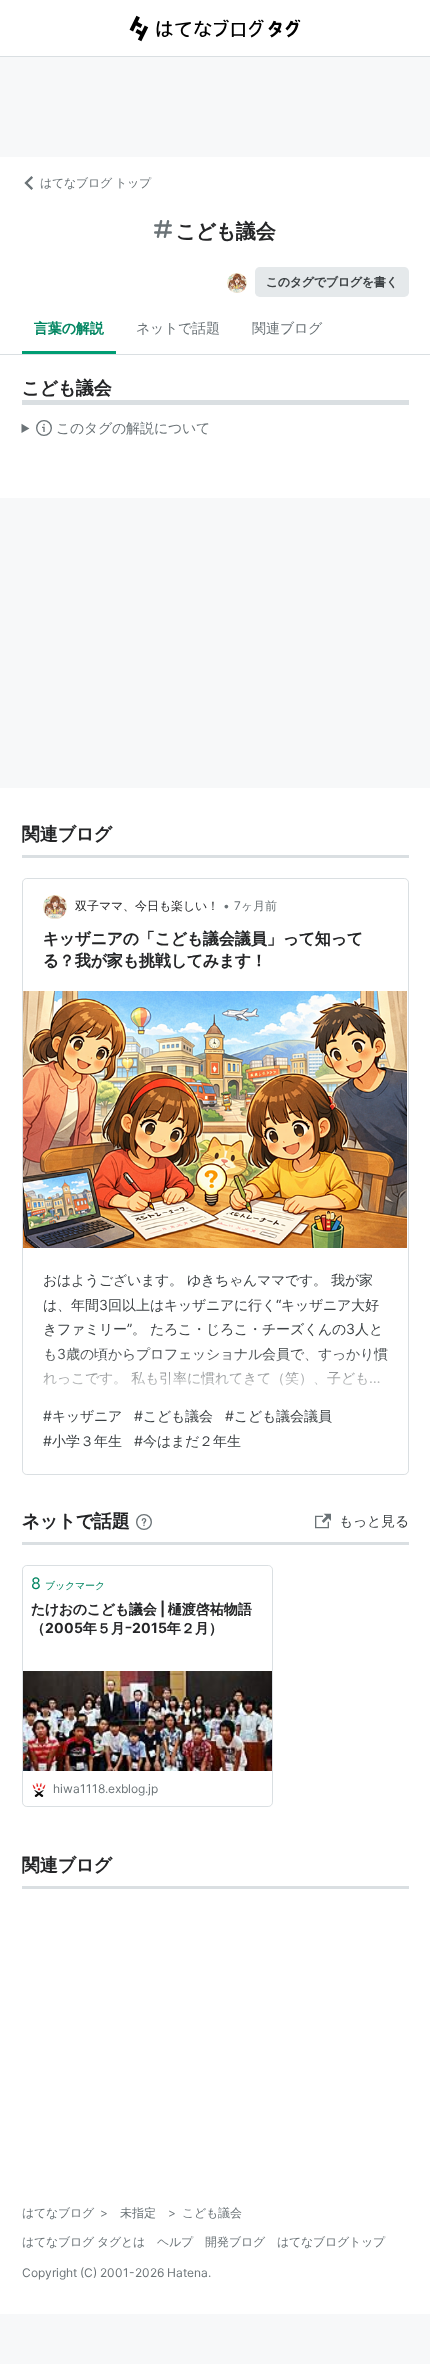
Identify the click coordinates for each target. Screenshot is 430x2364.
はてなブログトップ (331, 2241)
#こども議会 (173, 1415)
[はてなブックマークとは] (144, 1520)
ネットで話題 (178, 327)
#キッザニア (82, 1415)
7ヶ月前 (255, 905)
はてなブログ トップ (95, 182)
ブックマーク (68, 1583)
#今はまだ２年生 (187, 1440)
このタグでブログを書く (332, 281)
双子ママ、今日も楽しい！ (147, 905)
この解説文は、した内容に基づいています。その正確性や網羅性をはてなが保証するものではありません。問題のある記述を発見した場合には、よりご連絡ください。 (116, 432)
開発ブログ (235, 2241)
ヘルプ (175, 2241)
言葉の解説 (69, 327)
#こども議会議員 (278, 1415)
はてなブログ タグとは (83, 2241)
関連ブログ (287, 327)
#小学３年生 (82, 1440)
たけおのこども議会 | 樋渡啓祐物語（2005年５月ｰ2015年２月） (141, 1618)
